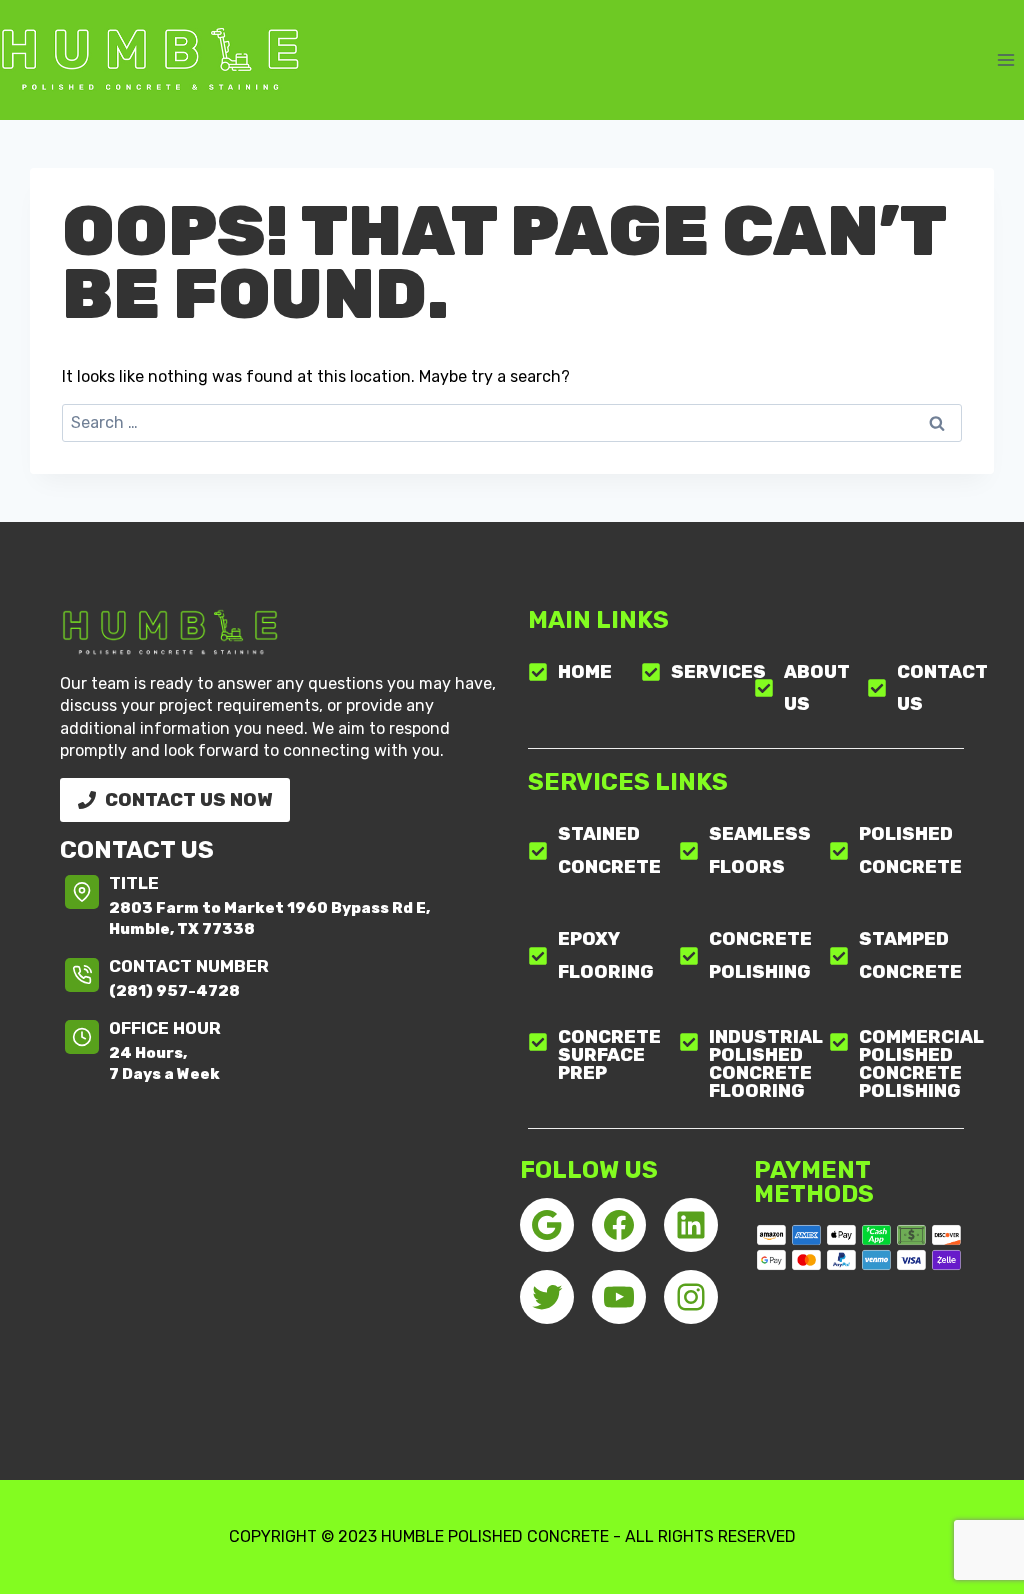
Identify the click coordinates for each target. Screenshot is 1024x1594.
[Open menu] (1005, 59)
